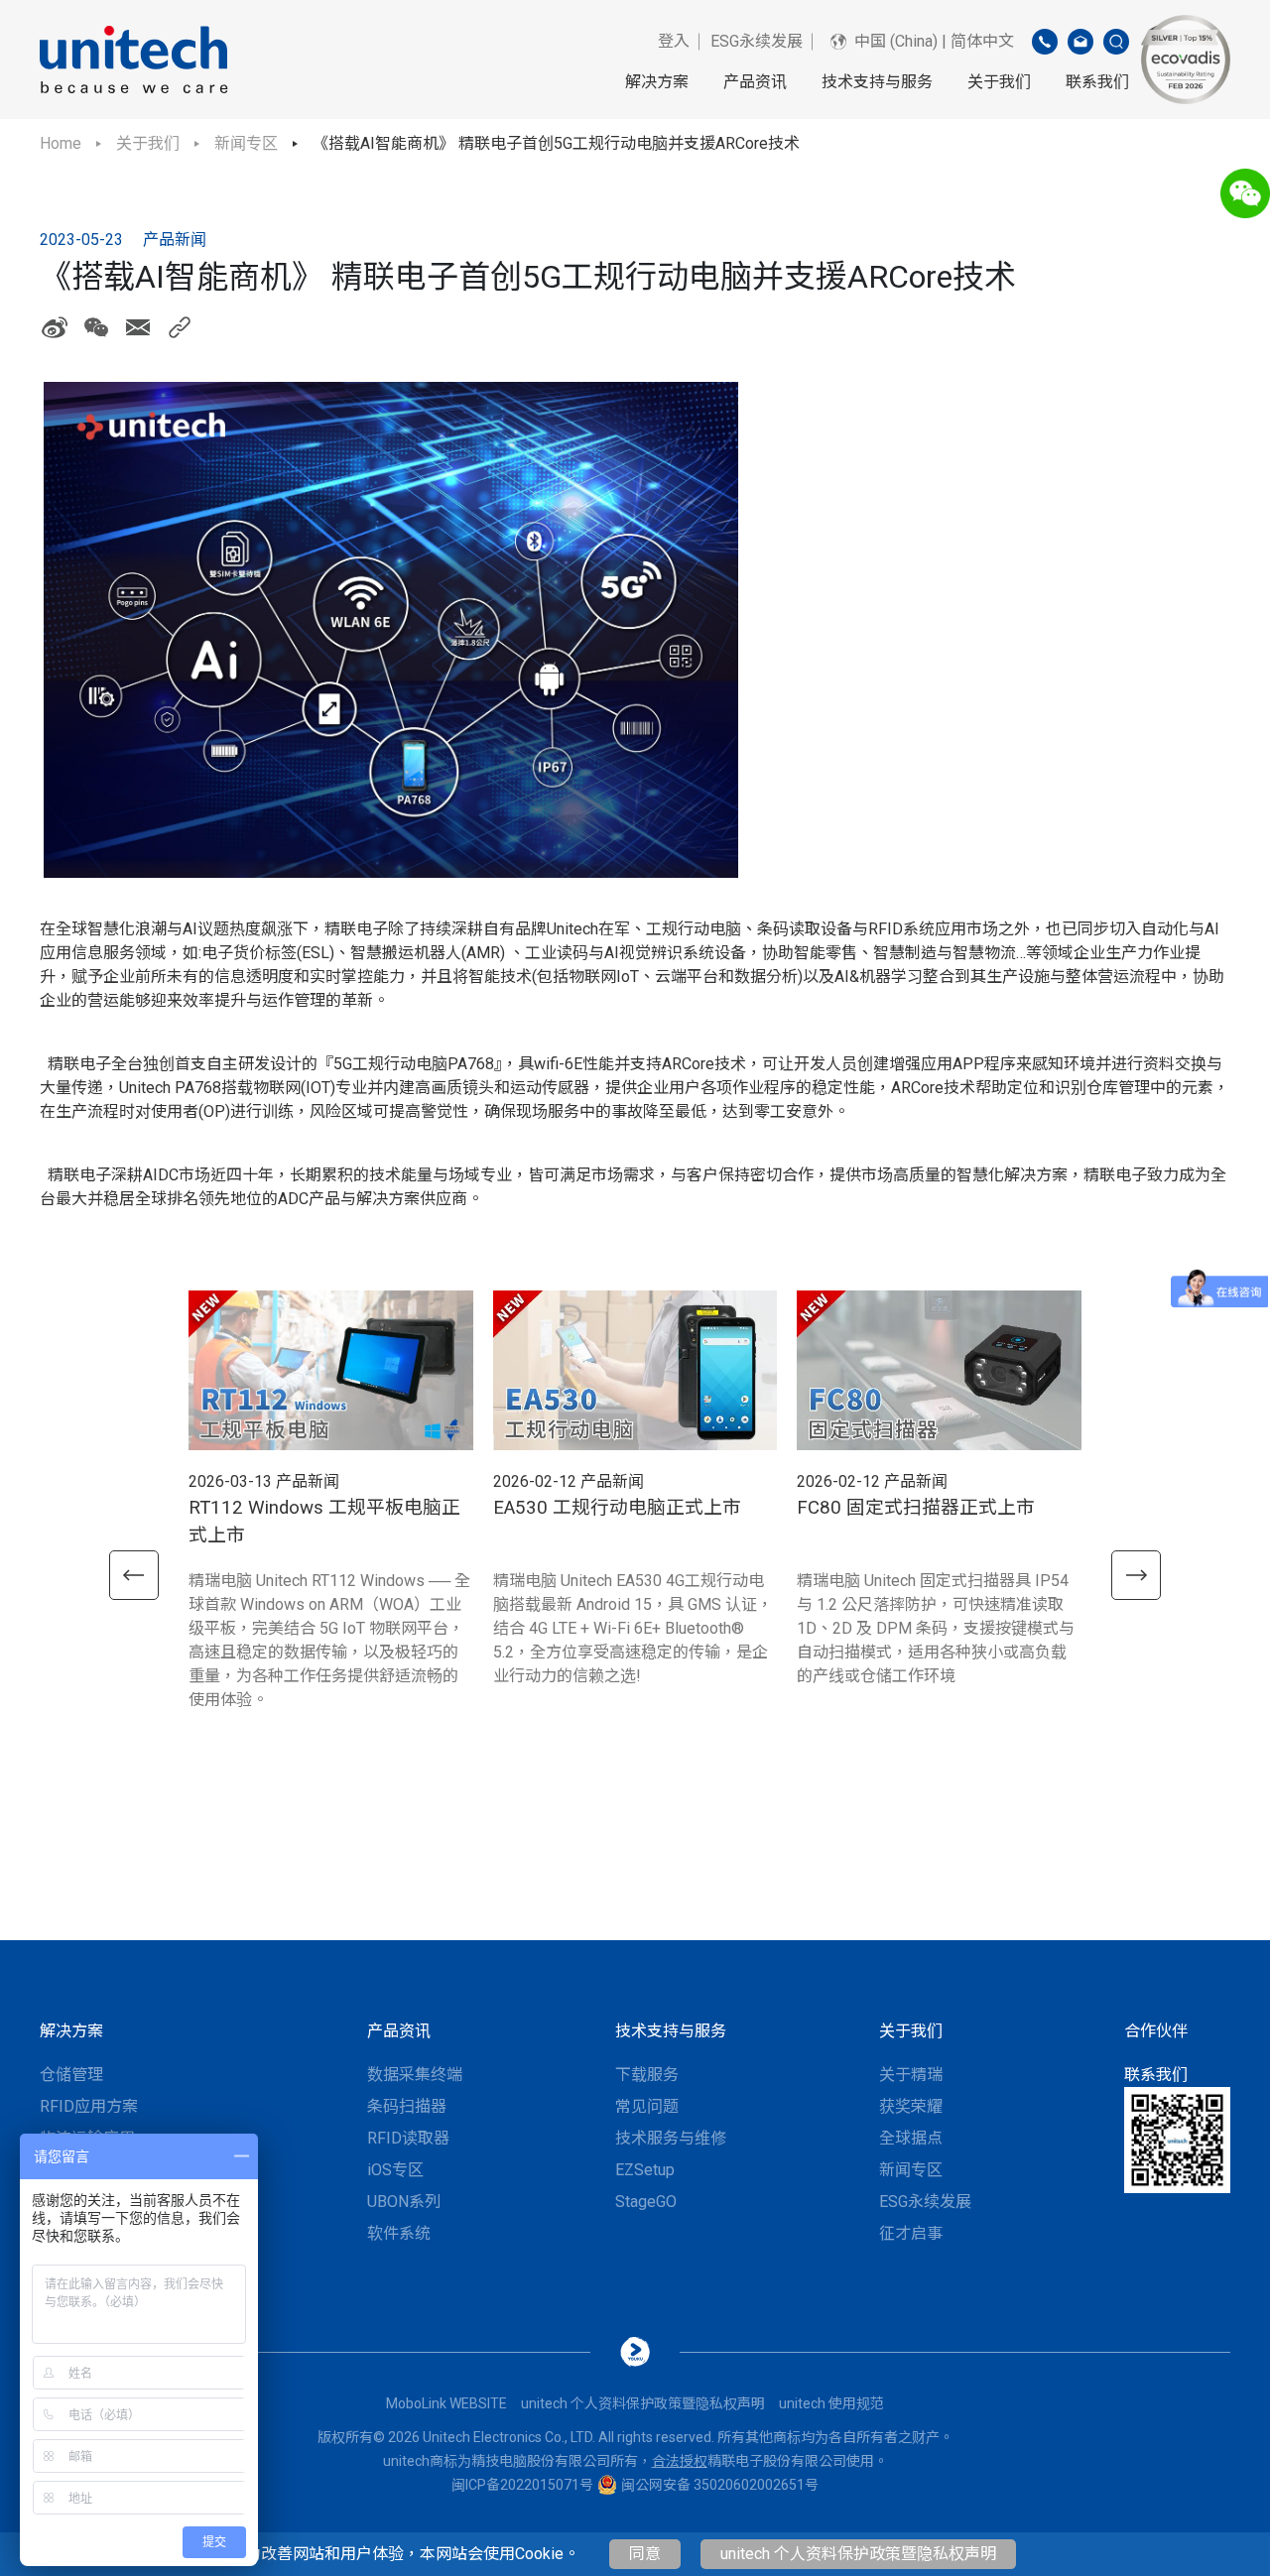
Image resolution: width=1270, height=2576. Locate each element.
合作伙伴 (1156, 2031)
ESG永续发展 (757, 41)
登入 (674, 41)
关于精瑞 (911, 2075)
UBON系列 (404, 2202)
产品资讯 (755, 82)
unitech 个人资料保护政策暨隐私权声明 (858, 2554)
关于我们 (999, 82)
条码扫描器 (407, 2106)
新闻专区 (246, 143)
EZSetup (645, 2170)
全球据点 (911, 2138)
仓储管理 (71, 2075)
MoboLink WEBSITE (446, 2403)
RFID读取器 (408, 2138)
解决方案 (657, 82)
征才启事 (911, 2233)
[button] (134, 1575)
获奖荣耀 (911, 2106)
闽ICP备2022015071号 (522, 2485)
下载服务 (647, 2075)
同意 (645, 2554)
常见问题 (647, 2106)
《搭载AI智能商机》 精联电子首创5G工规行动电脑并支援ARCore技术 (556, 143)
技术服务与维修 (671, 2138)
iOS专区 (395, 2170)
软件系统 (399, 2233)
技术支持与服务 (877, 82)
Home (61, 143)
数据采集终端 (415, 2075)
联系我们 (1097, 82)
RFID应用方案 (89, 2106)
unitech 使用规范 (831, 2403)
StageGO (646, 2202)
